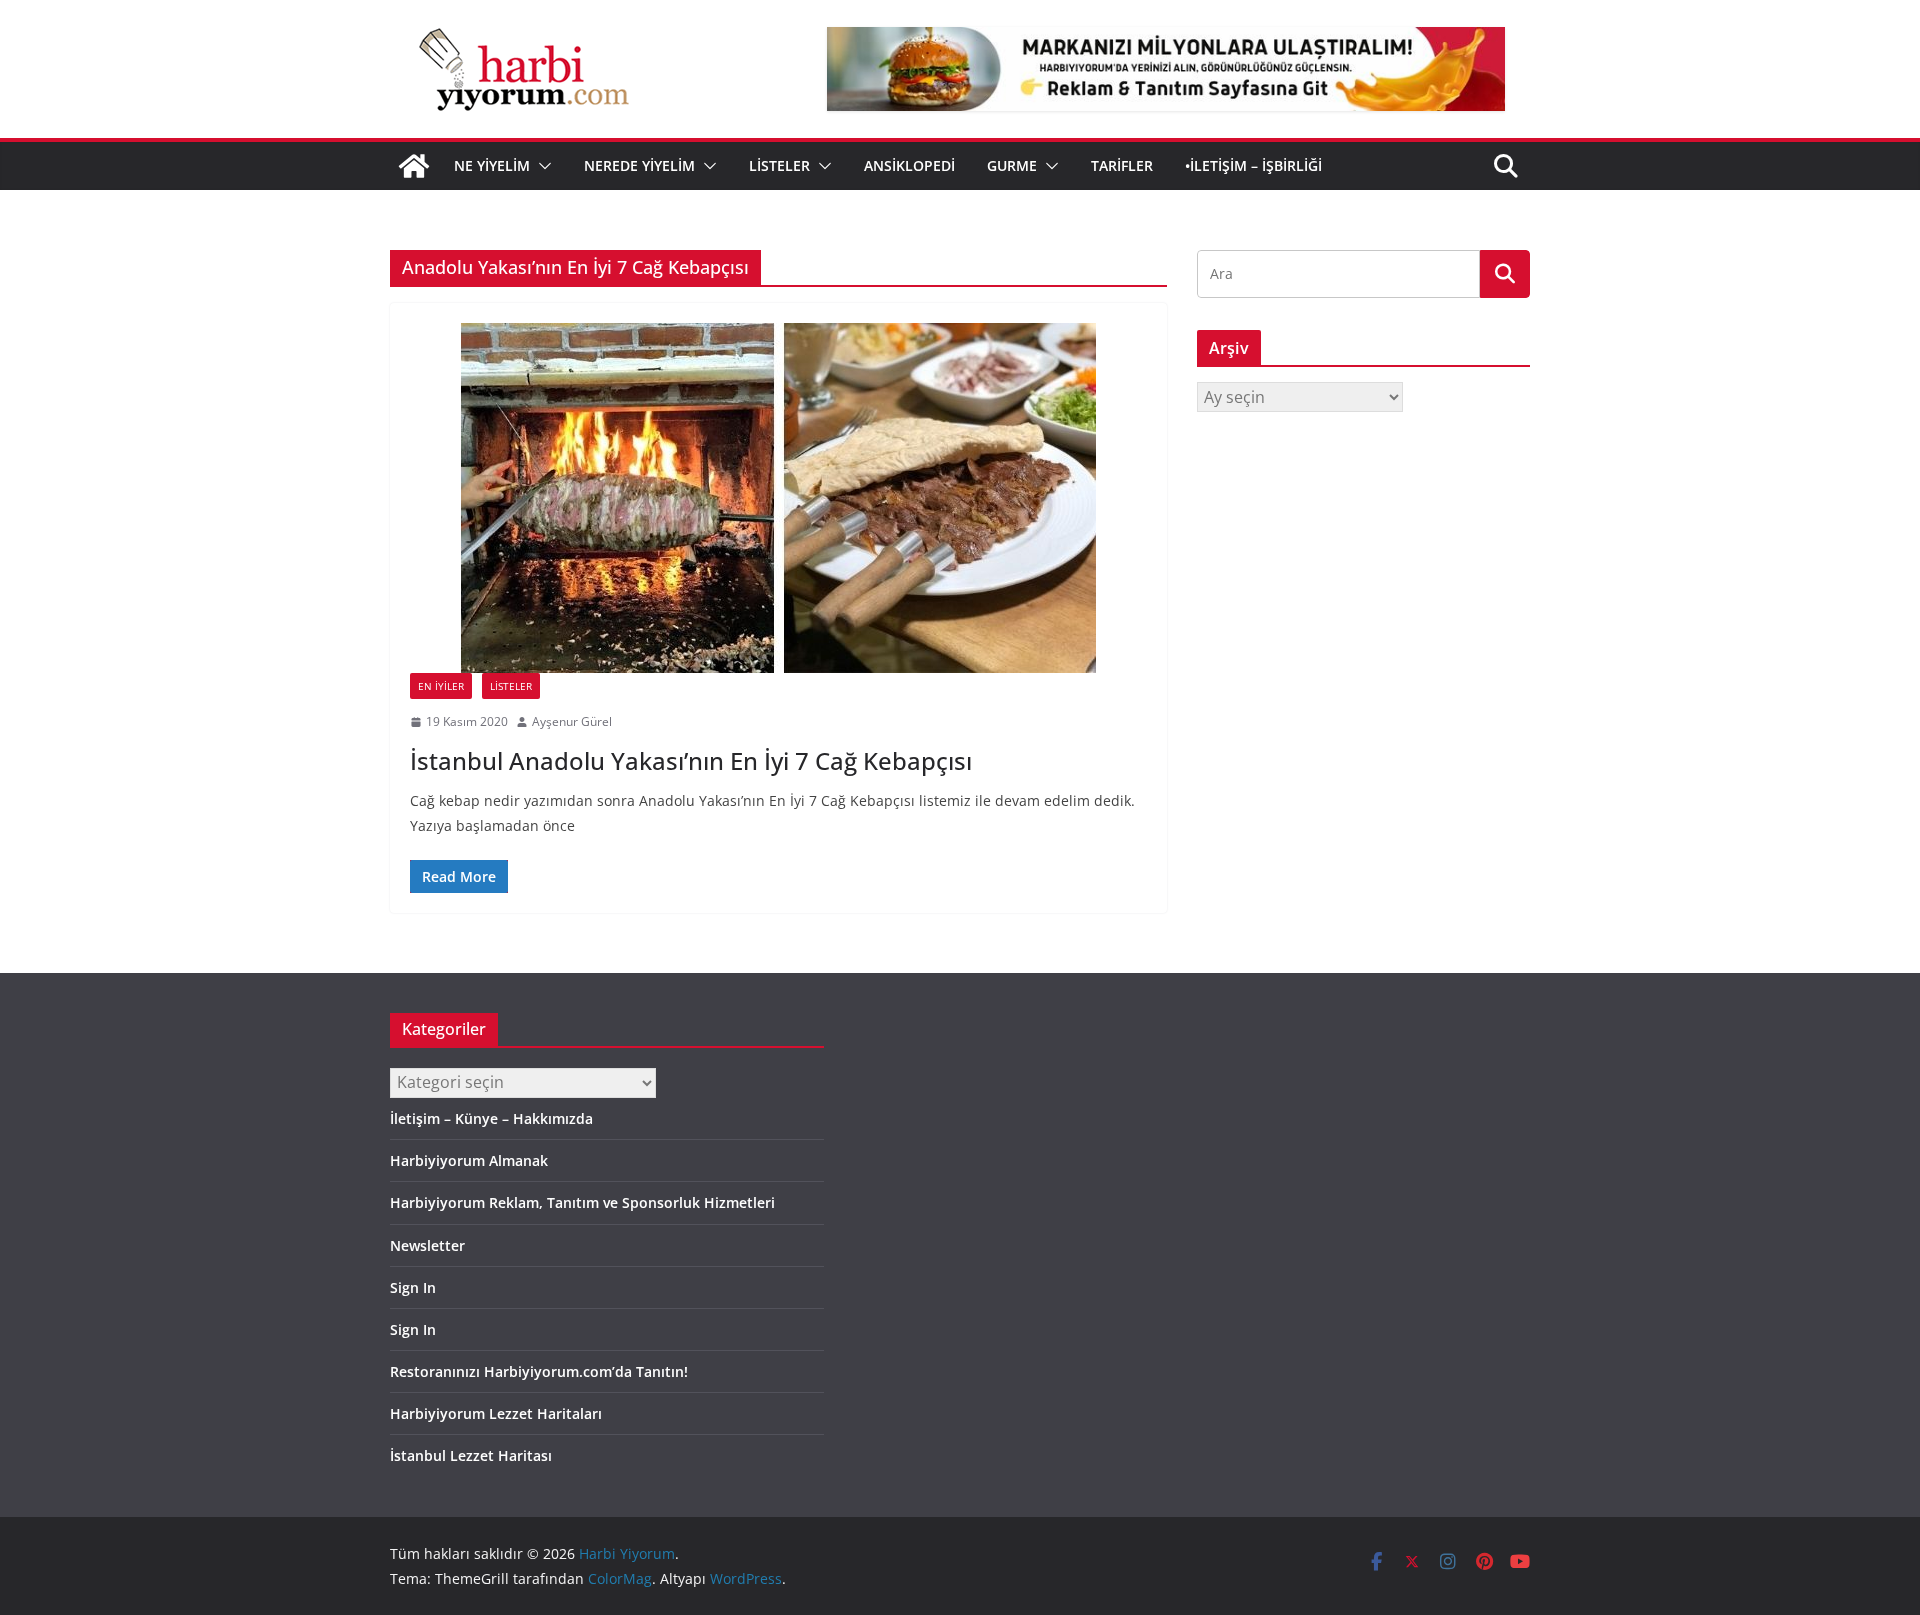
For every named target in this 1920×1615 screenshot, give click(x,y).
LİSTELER (779, 165)
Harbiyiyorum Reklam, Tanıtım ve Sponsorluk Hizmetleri (582, 1202)
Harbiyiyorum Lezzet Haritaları (496, 1413)
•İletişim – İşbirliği (1253, 165)
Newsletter (427, 1245)
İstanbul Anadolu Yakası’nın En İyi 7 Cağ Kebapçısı (691, 760)
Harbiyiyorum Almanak (469, 1160)
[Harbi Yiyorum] (414, 166)
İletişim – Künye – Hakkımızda (491, 1118)
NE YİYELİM (492, 165)
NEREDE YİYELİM (639, 165)
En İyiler (441, 686)
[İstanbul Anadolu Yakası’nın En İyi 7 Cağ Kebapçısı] (778, 498)
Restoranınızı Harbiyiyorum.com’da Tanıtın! (539, 1371)
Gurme (1012, 165)
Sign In (413, 1287)
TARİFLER (1122, 165)
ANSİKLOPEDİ (909, 165)
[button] (541, 166)
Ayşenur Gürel (572, 721)
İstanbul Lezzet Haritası (471, 1455)
